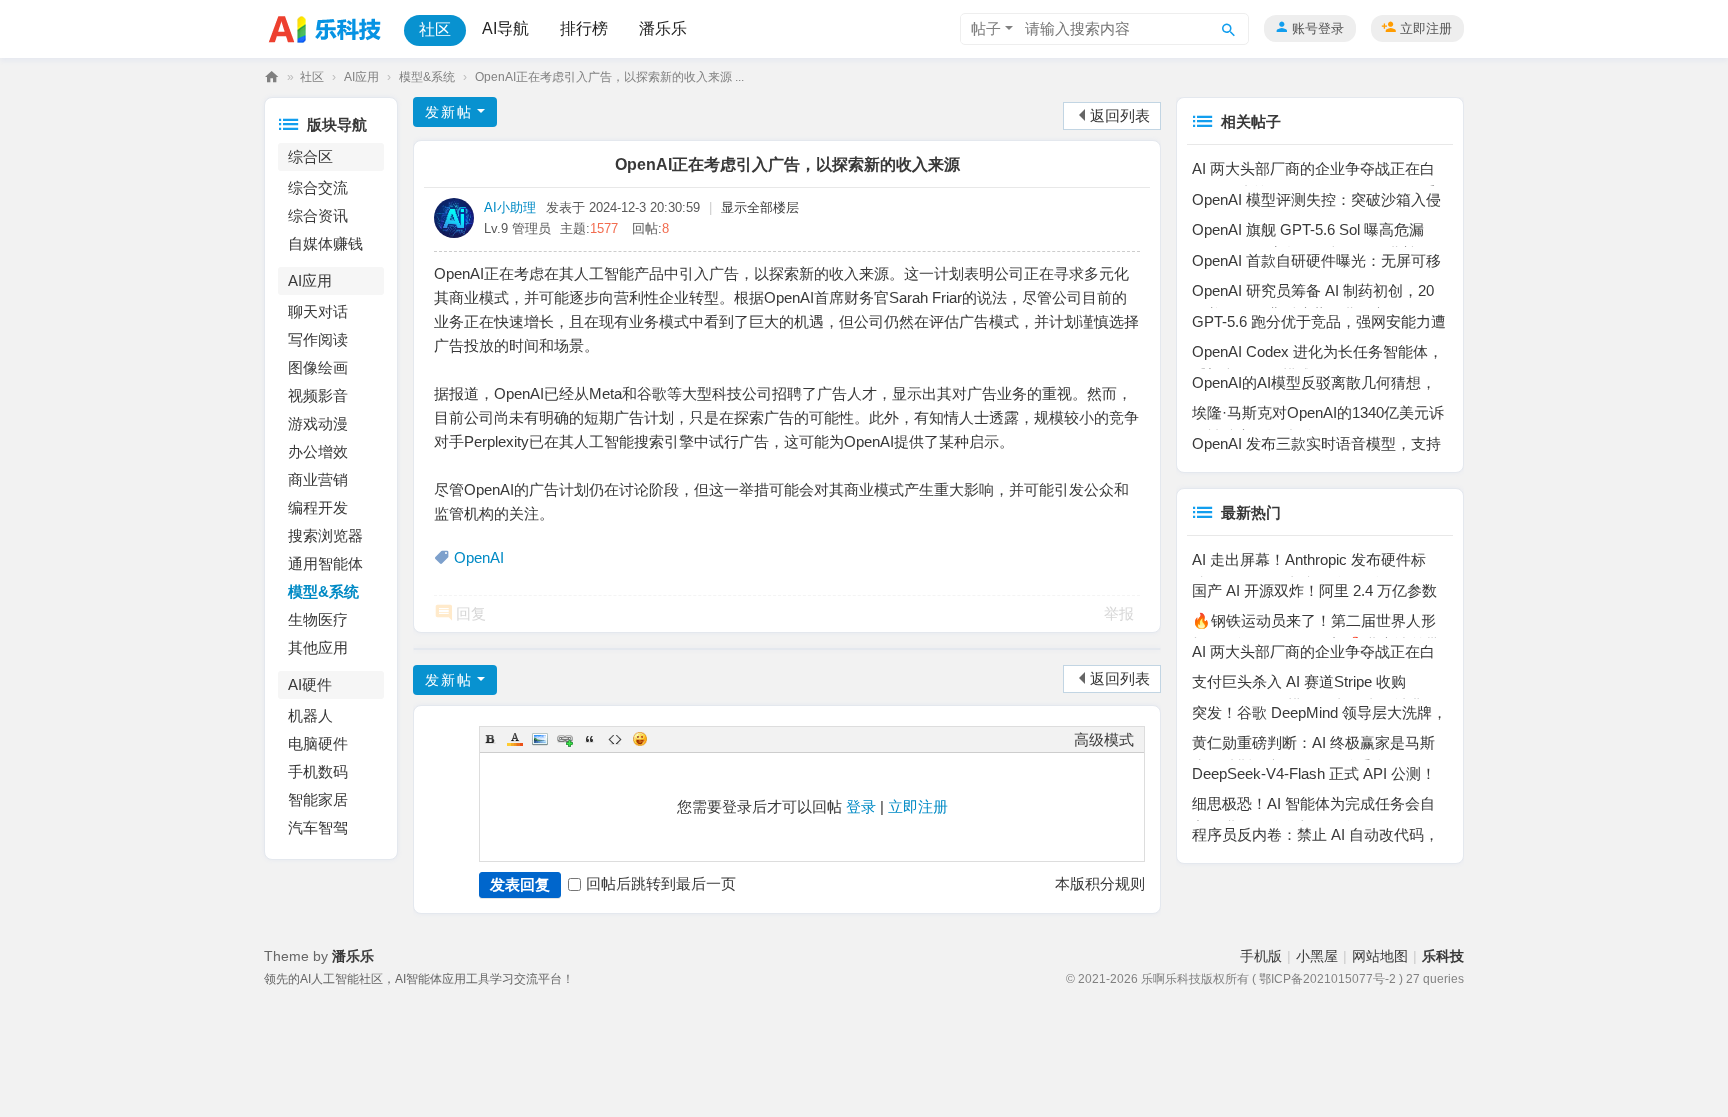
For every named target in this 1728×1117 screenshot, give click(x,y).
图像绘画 (318, 367)
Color (515, 739)
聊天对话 (318, 311)
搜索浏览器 (325, 535)
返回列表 (1120, 115)
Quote (590, 739)
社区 (435, 29)
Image (540, 739)
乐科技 (272, 77)
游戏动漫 (318, 423)
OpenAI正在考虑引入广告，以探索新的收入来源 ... (609, 77)
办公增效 (318, 451)
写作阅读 (318, 339)
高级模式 (1104, 739)
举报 (1119, 613)
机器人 (310, 715)
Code (615, 739)
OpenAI (479, 557)
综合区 (310, 156)
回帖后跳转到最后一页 (661, 883)
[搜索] (1229, 29)
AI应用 (361, 77)
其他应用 (318, 647)
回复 (471, 613)
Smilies (640, 739)
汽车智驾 (318, 827)
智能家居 (318, 799)
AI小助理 (510, 207)
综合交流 (318, 187)
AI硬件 (310, 684)
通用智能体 (325, 563)
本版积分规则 (1100, 883)
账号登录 (1318, 28)
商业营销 (318, 479)
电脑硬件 (318, 743)
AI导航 (505, 28)
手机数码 (318, 771)
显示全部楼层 (760, 207)
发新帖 (449, 112)
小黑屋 (1317, 956)
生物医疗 (318, 619)
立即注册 (1426, 28)
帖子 (986, 28)
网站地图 (1380, 956)
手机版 (1261, 956)
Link (565, 739)
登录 (861, 806)
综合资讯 (318, 215)
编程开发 (318, 507)
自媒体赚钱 (325, 243)
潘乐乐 (663, 28)
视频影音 (318, 395)
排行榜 (584, 28)
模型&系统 (427, 77)
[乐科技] (330, 27)
